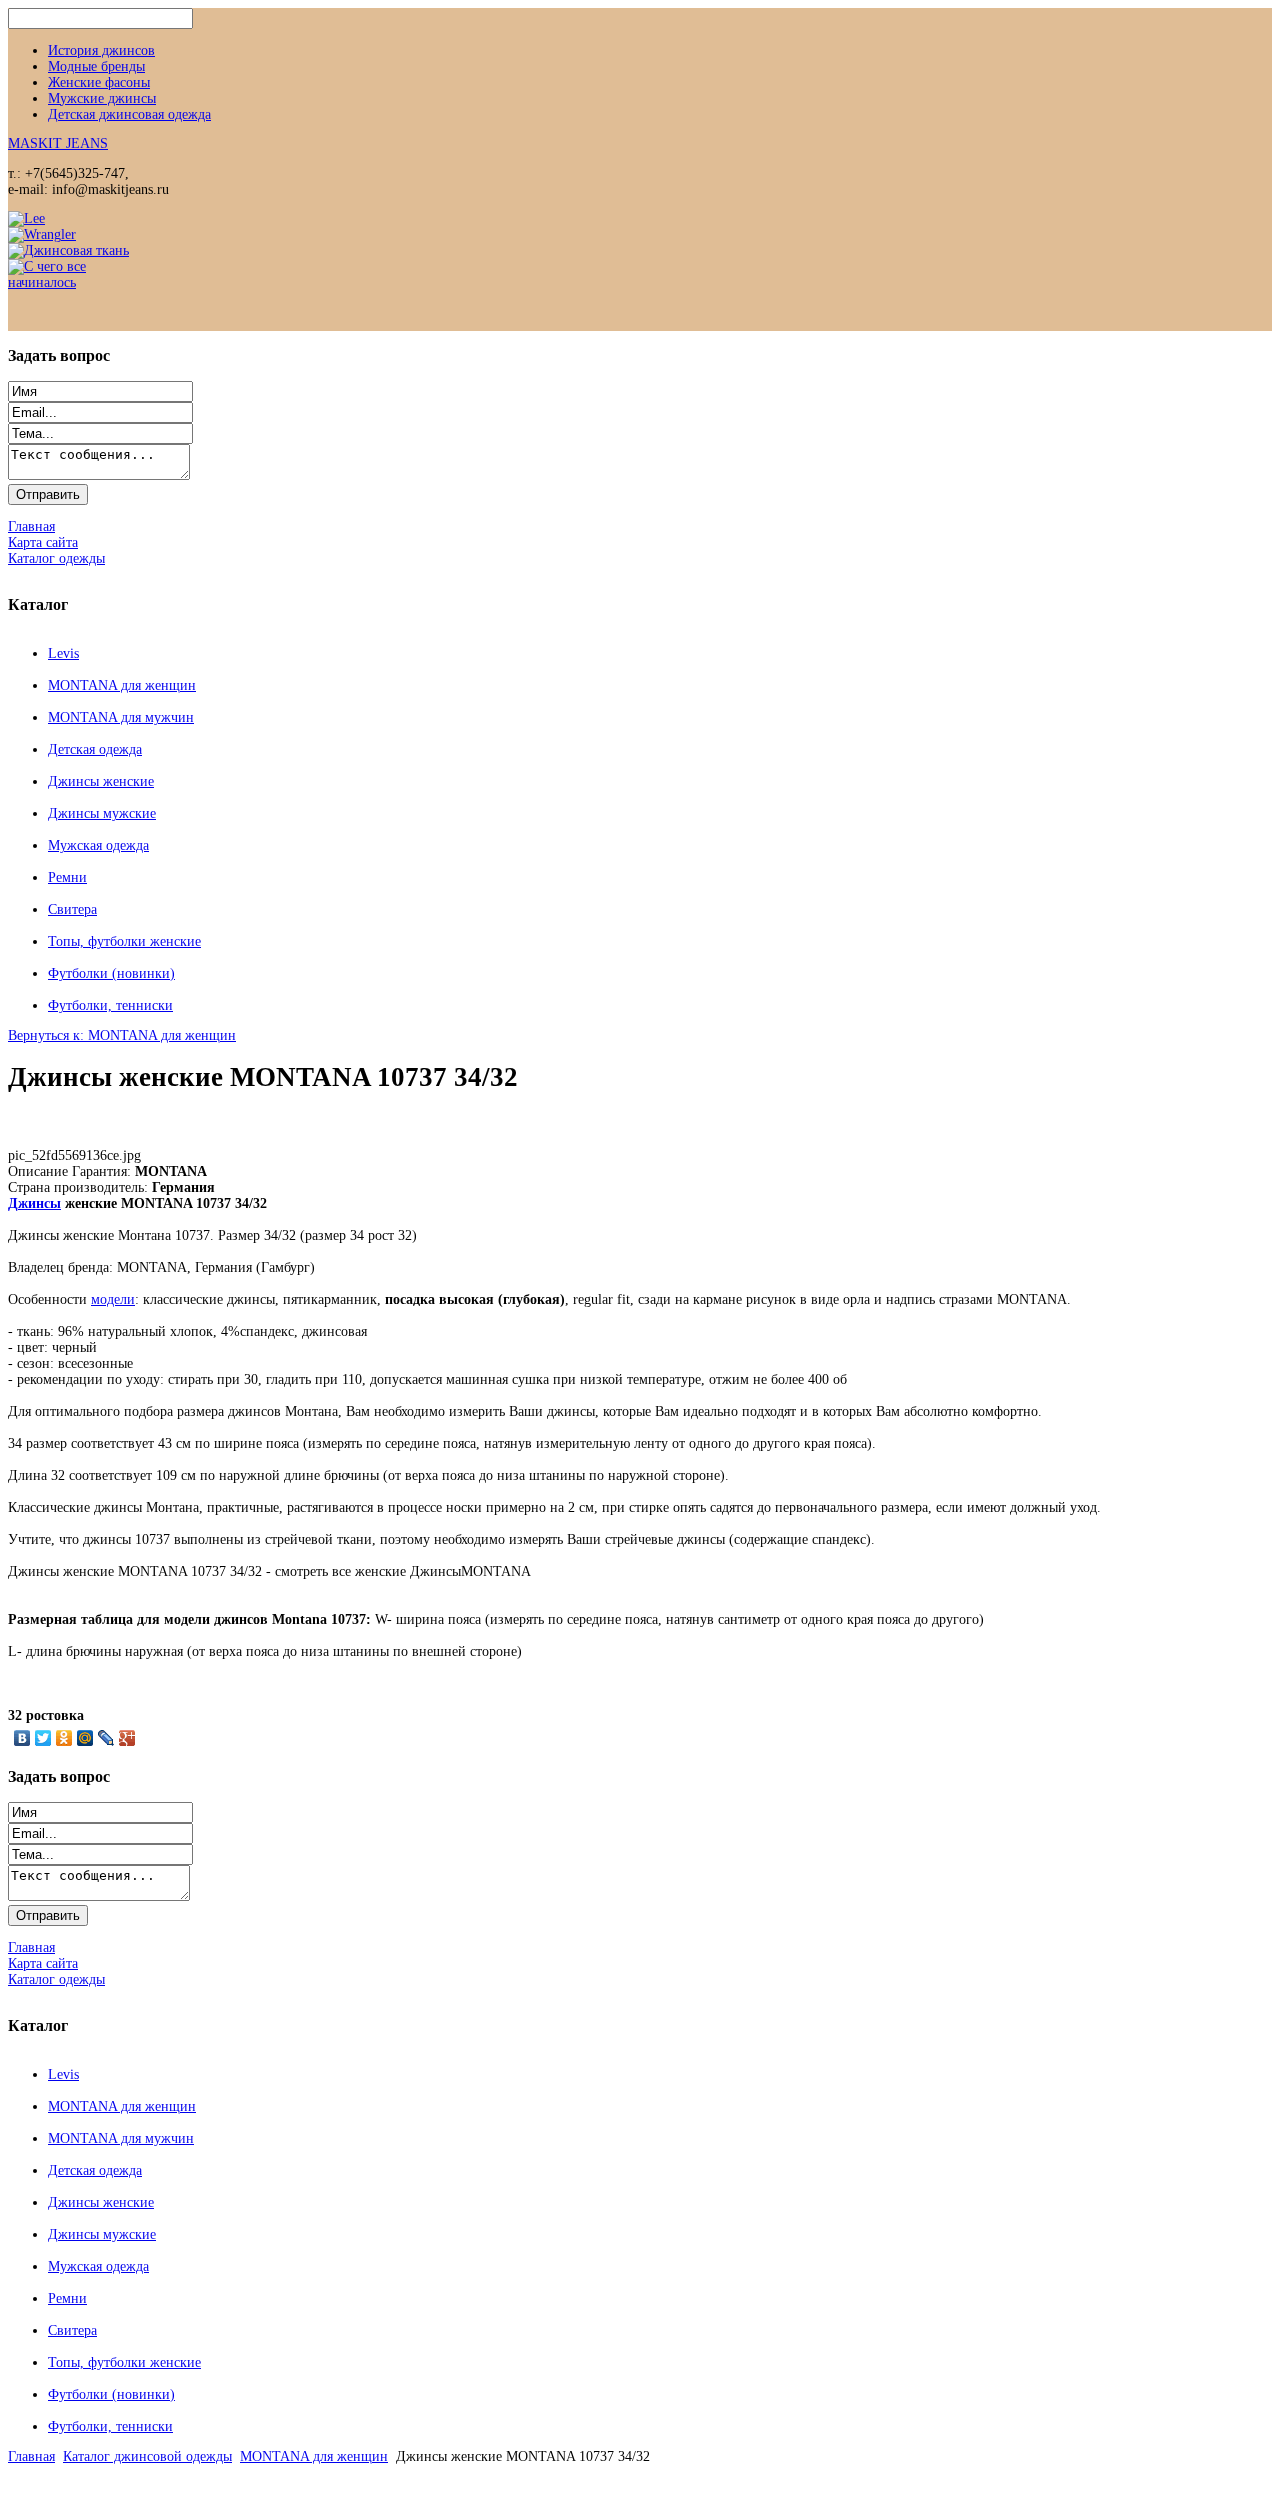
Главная (31, 2456)
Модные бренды (96, 66)
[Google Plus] (127, 1738)
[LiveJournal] (106, 1738)
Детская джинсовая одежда (129, 114)
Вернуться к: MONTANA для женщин (122, 1035)
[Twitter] (43, 1738)
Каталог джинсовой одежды (147, 2456)
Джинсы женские (101, 781)
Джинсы (34, 1203)
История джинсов (101, 50)
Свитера (72, 909)
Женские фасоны (99, 82)
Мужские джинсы (102, 98)
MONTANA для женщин (122, 685)
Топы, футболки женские (124, 941)
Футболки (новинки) (111, 973)
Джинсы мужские (102, 813)
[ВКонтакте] (22, 1738)
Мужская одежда (98, 845)
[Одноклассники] (64, 1738)
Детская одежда (95, 749)
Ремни (67, 877)
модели (113, 1299)
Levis (63, 653)
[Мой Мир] (85, 1738)
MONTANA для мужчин (121, 717)
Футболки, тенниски (110, 1005)
